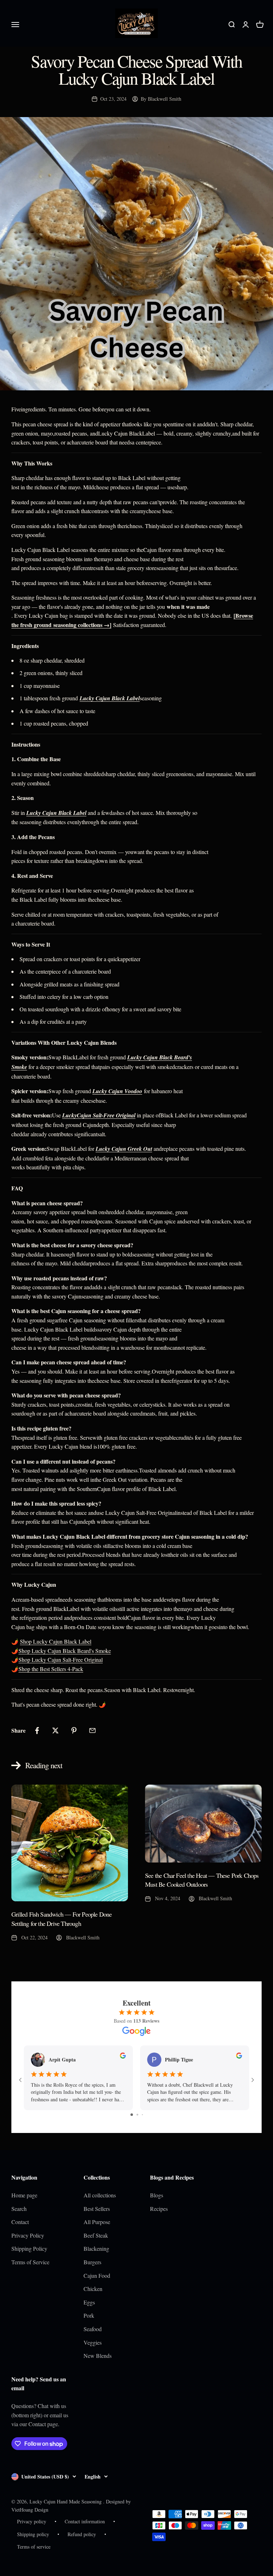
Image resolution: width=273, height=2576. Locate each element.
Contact (20, 2222)
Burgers (92, 2262)
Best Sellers (97, 2209)
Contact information (85, 2521)
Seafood (93, 2329)
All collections (100, 2195)
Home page (24, 2195)
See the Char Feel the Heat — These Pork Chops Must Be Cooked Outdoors (202, 1880)
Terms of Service (30, 2262)
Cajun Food (97, 2275)
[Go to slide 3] (142, 2115)
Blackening (96, 2248)
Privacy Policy (28, 2235)
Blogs (157, 2195)
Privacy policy (32, 2521)
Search (19, 2209)
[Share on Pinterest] (74, 1730)
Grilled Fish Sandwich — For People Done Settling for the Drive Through (61, 1919)
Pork (89, 2315)
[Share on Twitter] (55, 1730)
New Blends (98, 2356)
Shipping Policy (29, 2248)
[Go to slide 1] (132, 2115)
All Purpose (97, 2222)
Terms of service (34, 2547)
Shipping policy (33, 2534)
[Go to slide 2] (137, 2115)
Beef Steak (96, 2235)
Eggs (89, 2302)
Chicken (93, 2289)
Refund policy (82, 2534)
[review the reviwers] (123, 2057)
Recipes (159, 2209)
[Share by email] (92, 1730)
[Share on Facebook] (37, 1730)
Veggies (93, 2342)
